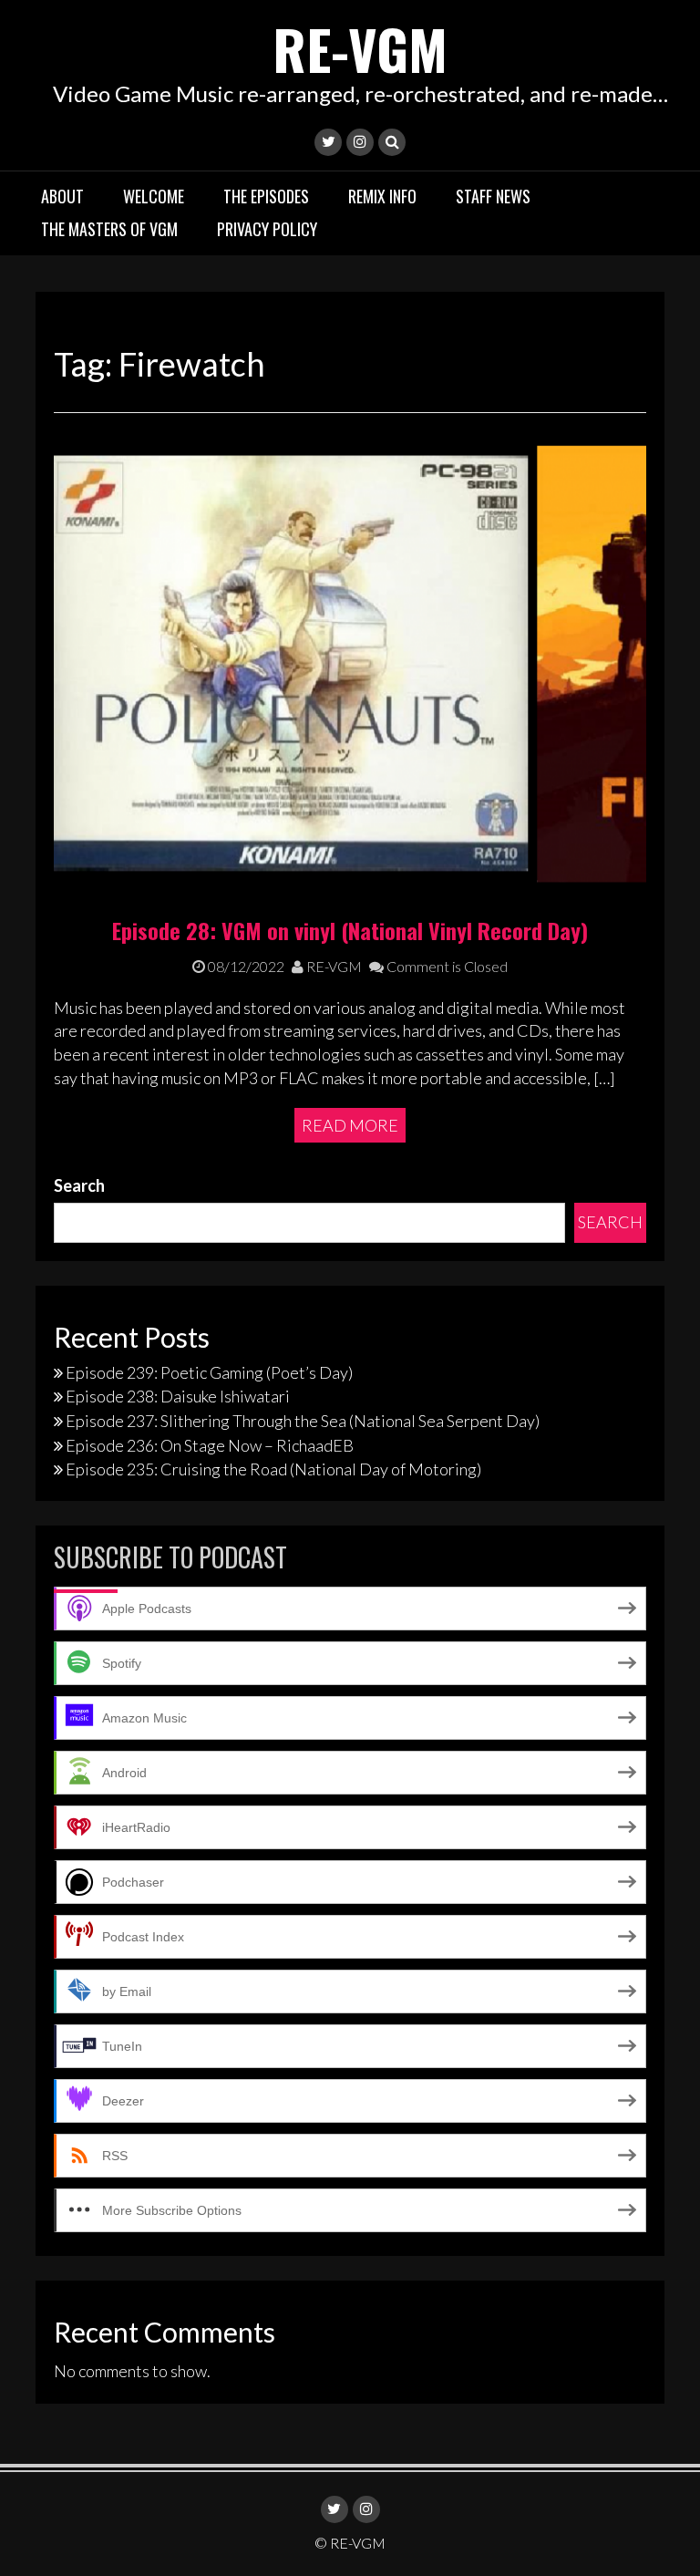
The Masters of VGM (109, 229)
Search (79, 1185)
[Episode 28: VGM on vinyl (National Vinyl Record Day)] (350, 662)
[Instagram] (360, 142)
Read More (350, 1125)
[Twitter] (328, 142)
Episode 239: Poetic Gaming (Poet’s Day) (209, 1372)
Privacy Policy (267, 229)
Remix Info (382, 196)
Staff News (493, 196)
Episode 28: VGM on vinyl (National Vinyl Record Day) (350, 930)
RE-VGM (360, 48)
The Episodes (266, 196)
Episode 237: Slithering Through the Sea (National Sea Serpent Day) (303, 1421)
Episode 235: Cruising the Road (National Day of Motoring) (273, 1469)
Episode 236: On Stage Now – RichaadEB (210, 1445)
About (62, 196)
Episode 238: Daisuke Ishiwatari (178, 1396)
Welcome (154, 196)
